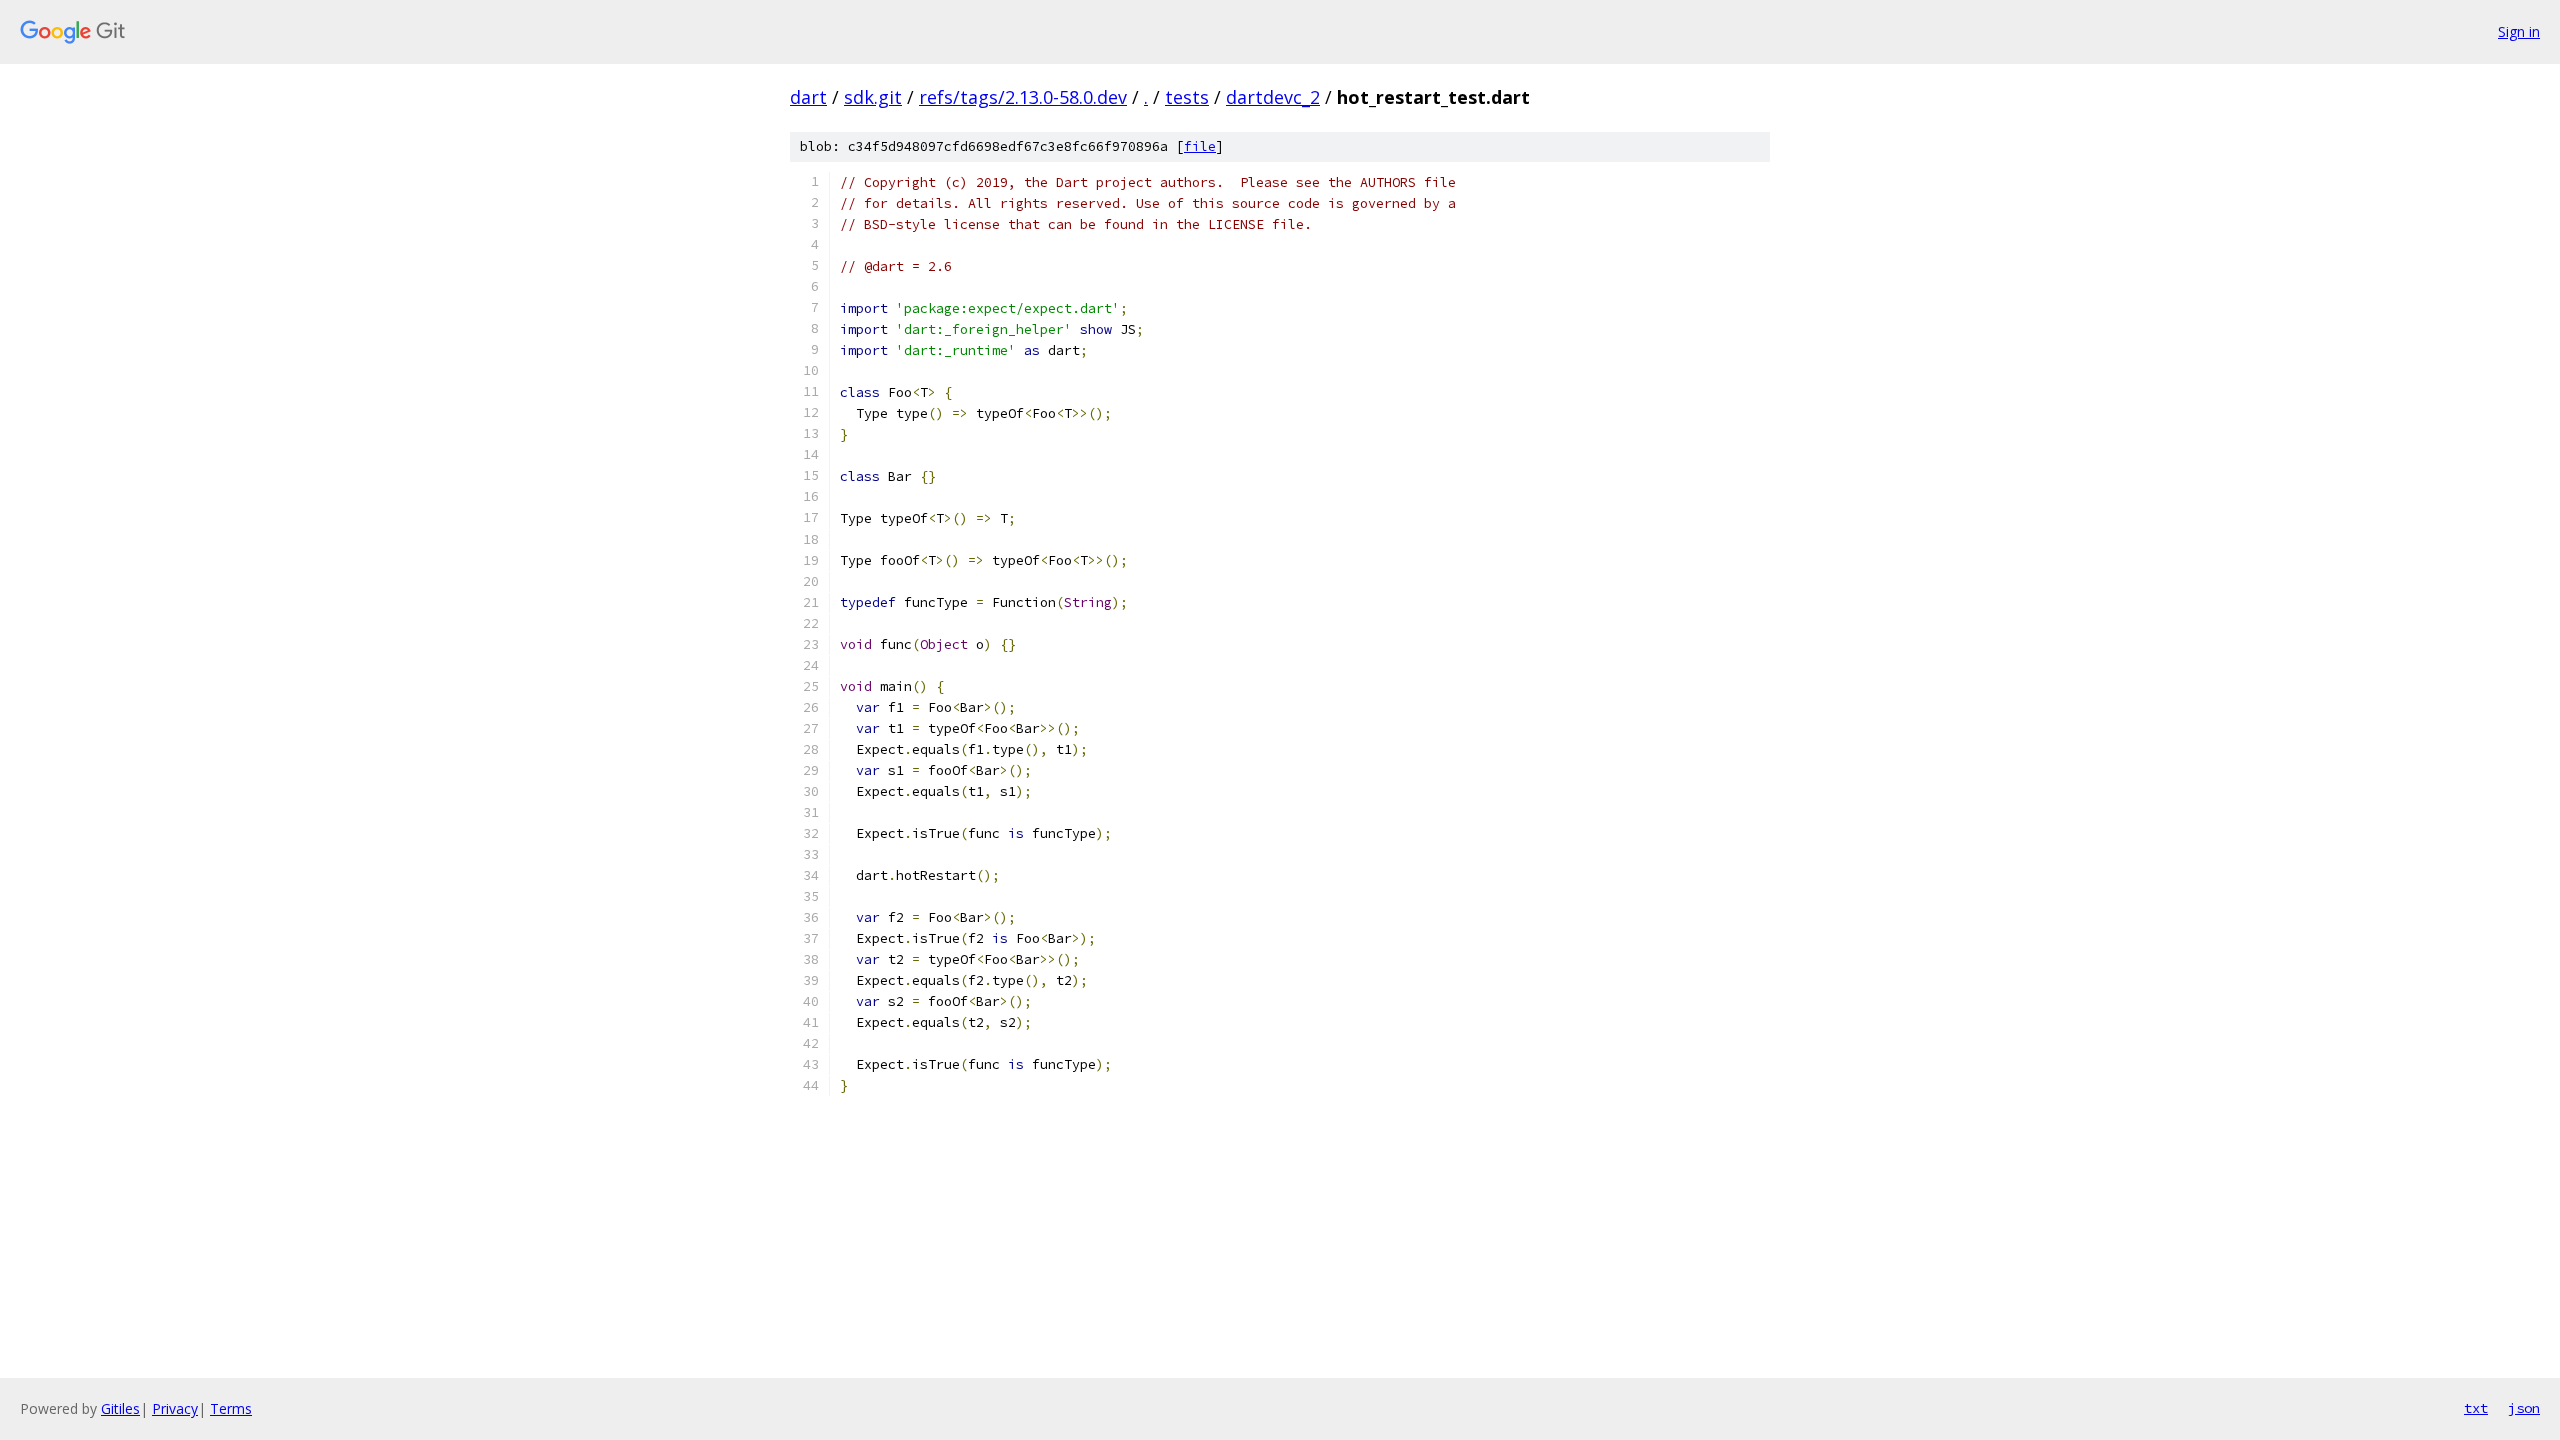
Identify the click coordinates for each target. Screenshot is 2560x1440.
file (1200, 146)
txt (2476, 1408)
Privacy (175, 1408)
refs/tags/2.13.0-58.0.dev (1023, 97)
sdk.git (873, 97)
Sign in (2519, 31)
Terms (231, 1408)
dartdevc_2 (1273, 97)
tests (1187, 97)
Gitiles (120, 1408)
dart (808, 97)
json (2524, 1408)
